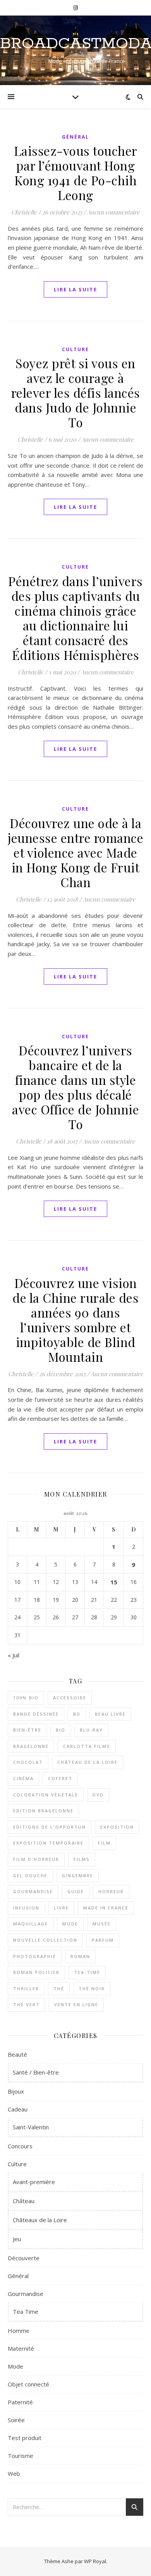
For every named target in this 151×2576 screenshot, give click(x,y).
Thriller (26, 1989)
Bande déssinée (36, 1714)
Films (82, 1859)
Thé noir (92, 1989)
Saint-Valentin (31, 2127)
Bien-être (27, 1730)
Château (24, 2201)
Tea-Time (87, 1972)
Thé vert (27, 2004)
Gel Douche (30, 1875)
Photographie (35, 1956)
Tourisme (21, 2456)
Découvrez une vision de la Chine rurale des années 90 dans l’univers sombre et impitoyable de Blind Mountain (75, 1320)
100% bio (26, 1698)
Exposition (117, 1827)
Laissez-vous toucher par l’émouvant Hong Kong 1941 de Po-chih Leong (76, 173)
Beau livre (110, 1714)
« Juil (14, 1655)
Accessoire (70, 1698)
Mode (70, 1924)
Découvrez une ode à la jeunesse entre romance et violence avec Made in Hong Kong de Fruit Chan (75, 852)
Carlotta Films (87, 1746)
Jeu (17, 2239)
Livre (61, 1908)
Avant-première (34, 2182)
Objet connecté (28, 2384)
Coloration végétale (46, 1795)
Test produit (25, 2438)
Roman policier (36, 1972)
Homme (19, 2331)
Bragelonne (31, 1746)
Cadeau (18, 2109)
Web (14, 2473)
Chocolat (28, 1762)
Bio (61, 1730)
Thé (59, 1989)
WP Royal (95, 2561)
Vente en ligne (76, 2004)
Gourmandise (33, 1891)
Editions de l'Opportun (50, 1827)
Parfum (103, 1940)
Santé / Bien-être (36, 2072)
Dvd (98, 1795)
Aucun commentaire (113, 212)
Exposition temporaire (48, 1843)
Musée (102, 1924)
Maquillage (31, 1924)
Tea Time (26, 2311)
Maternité (21, 2348)
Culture (75, 349)
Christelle (24, 212)
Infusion (26, 1908)
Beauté (17, 2054)
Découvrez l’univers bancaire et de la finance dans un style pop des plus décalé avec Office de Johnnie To (75, 1087)
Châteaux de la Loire (40, 2220)
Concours (20, 2146)
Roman (80, 1956)
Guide (76, 1891)
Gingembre (78, 1875)
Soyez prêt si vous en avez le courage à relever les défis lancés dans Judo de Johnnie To (76, 392)
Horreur (111, 1891)
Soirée (16, 2420)
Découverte (24, 2258)
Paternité (20, 2402)
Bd (77, 1714)
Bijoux (16, 2091)
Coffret (60, 1778)
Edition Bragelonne (43, 1811)
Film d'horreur (36, 1859)
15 (114, 1582)
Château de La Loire (88, 1762)
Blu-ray (91, 1730)
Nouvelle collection (45, 1940)
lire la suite (75, 289)
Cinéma (23, 1778)
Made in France (106, 1908)
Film (104, 1843)
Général (75, 137)
